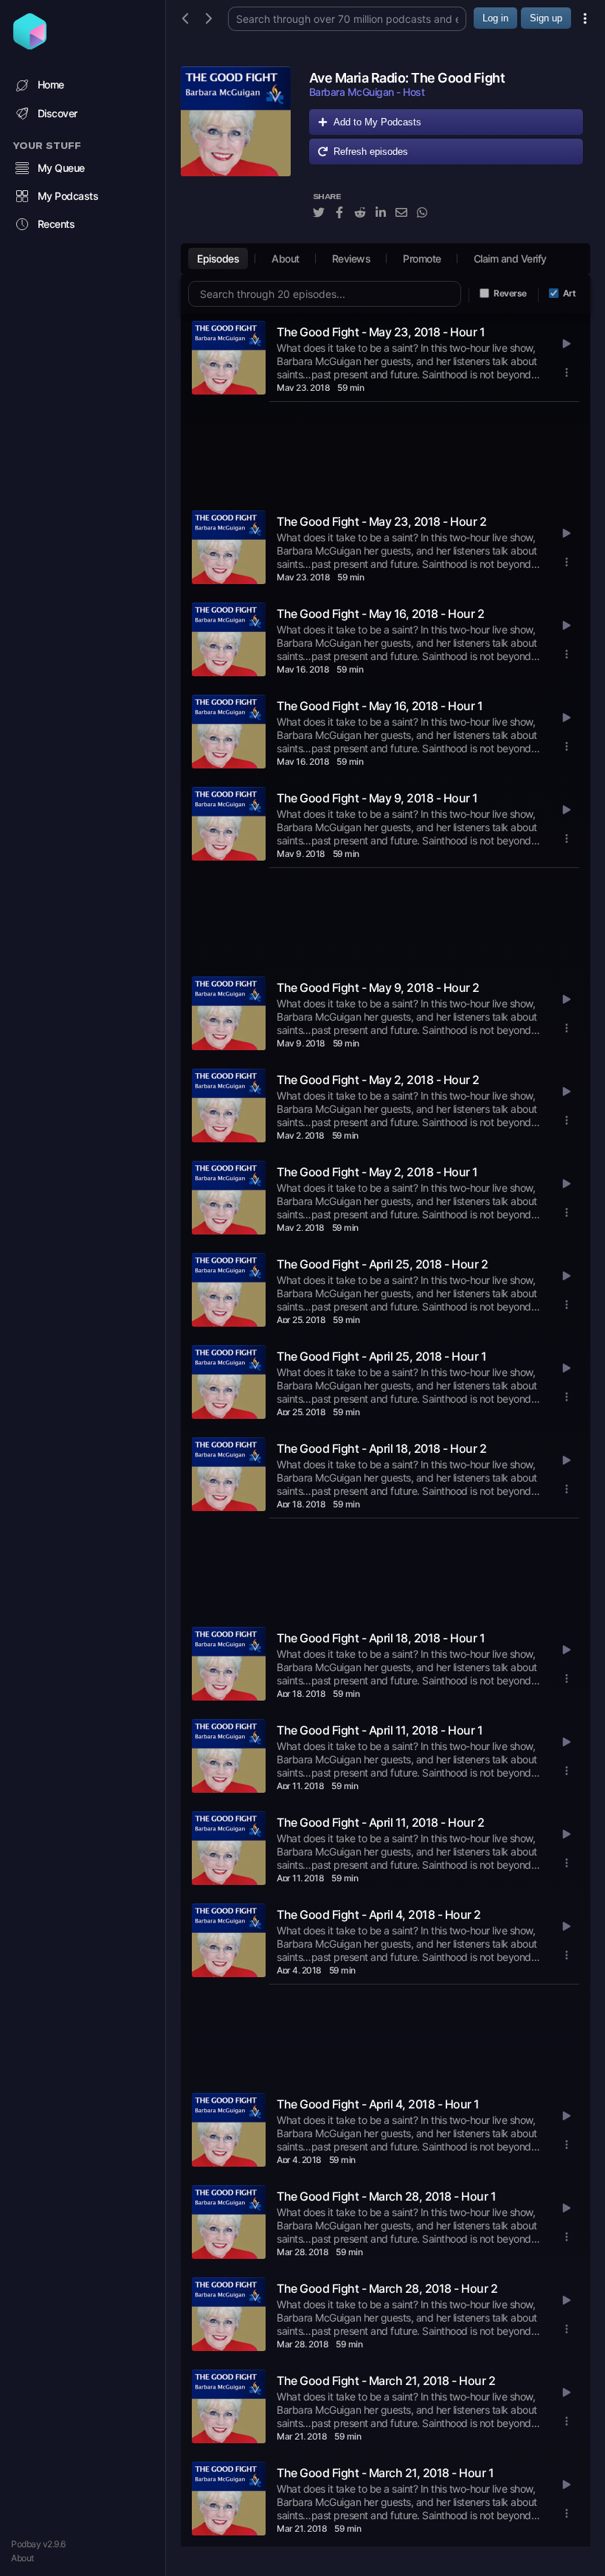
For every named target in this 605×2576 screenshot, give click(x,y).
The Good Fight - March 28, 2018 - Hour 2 (387, 2288)
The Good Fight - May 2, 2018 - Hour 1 (377, 1172)
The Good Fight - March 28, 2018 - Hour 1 (386, 2196)
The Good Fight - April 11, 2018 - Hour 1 (380, 1730)
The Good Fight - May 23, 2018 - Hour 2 (381, 521)
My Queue (61, 168)
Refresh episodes (371, 152)
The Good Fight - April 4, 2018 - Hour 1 (378, 2104)
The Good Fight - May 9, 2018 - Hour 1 (377, 798)
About (23, 2558)
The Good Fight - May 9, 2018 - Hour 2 (378, 987)
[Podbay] (30, 45)
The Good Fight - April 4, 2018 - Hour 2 (379, 1914)
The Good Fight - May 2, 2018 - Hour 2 (378, 1080)
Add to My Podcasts (377, 122)
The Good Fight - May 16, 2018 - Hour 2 (380, 614)
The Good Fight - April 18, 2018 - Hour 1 (381, 1638)
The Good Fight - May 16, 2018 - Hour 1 (380, 706)
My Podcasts (68, 196)
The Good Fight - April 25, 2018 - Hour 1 (381, 1356)
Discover (58, 113)
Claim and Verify (510, 258)
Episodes (218, 258)
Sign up (546, 18)
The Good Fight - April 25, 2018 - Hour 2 (382, 1264)
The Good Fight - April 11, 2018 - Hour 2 (380, 1822)
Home (51, 84)
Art (570, 293)
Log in (495, 18)
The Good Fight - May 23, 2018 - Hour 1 (381, 332)
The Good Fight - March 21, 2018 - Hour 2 (386, 2381)
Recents (56, 224)
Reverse (510, 293)
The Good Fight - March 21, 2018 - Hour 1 (385, 2473)
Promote (422, 258)
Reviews (352, 258)
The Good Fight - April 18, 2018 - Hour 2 (381, 1448)
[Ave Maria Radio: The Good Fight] (236, 151)
